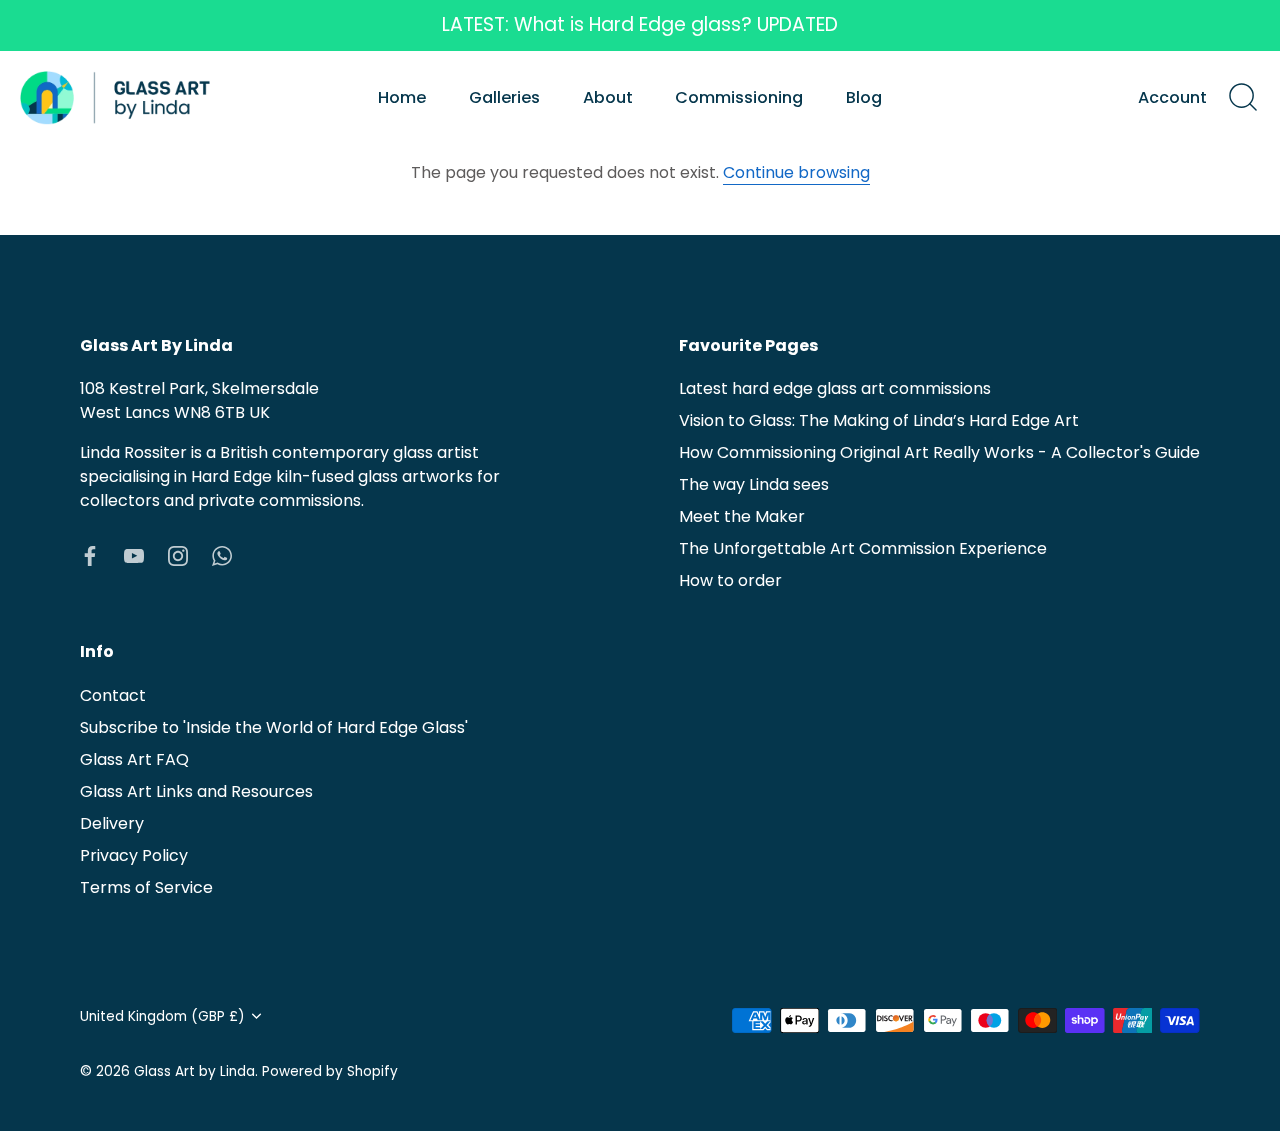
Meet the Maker (742, 516)
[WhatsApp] (222, 554)
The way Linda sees (754, 484)
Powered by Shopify (330, 1071)
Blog (864, 97)
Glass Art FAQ (134, 759)
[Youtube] (134, 554)
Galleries (504, 97)
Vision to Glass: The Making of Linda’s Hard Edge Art (879, 420)
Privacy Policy (134, 855)
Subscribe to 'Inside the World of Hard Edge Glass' (274, 727)
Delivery (112, 823)
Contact (113, 695)
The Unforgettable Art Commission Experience (863, 548)
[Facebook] (90, 554)
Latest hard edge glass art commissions (835, 388)
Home (402, 97)
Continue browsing (796, 172)
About (608, 97)
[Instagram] (178, 554)
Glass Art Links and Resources (196, 791)
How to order (730, 580)
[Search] (1243, 98)
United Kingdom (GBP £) (162, 1016)
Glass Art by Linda (194, 1071)
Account (1172, 97)
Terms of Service (146, 887)
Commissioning (739, 97)
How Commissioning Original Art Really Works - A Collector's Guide (939, 452)
